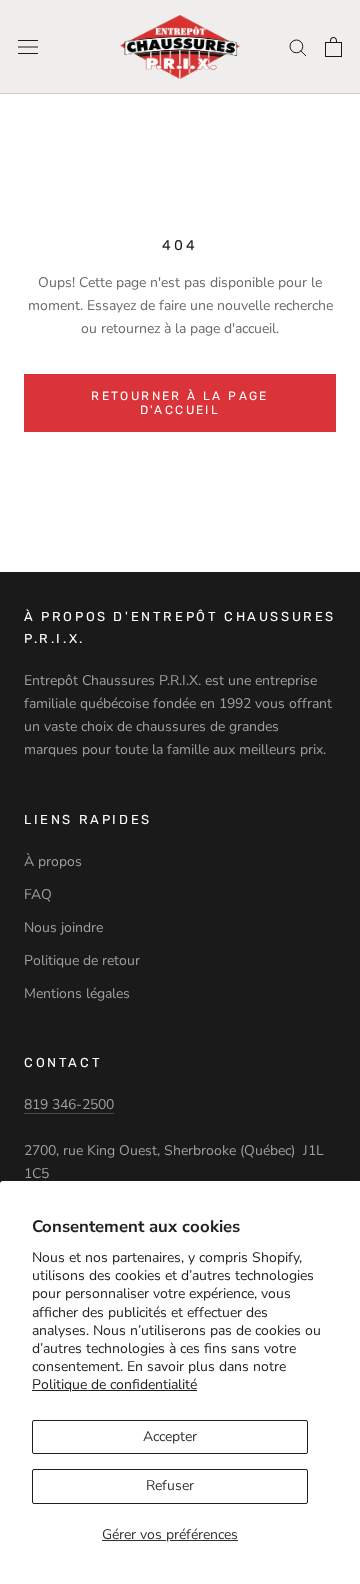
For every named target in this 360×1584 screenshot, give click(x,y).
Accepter (170, 1436)
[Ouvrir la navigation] (28, 47)
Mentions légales (77, 993)
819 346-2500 (69, 1104)
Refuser (170, 1485)
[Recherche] (298, 46)
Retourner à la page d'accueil (180, 403)
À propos (53, 861)
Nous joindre (63, 927)
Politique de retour (82, 960)
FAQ (38, 894)
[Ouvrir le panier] (333, 47)
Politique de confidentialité (114, 1384)
